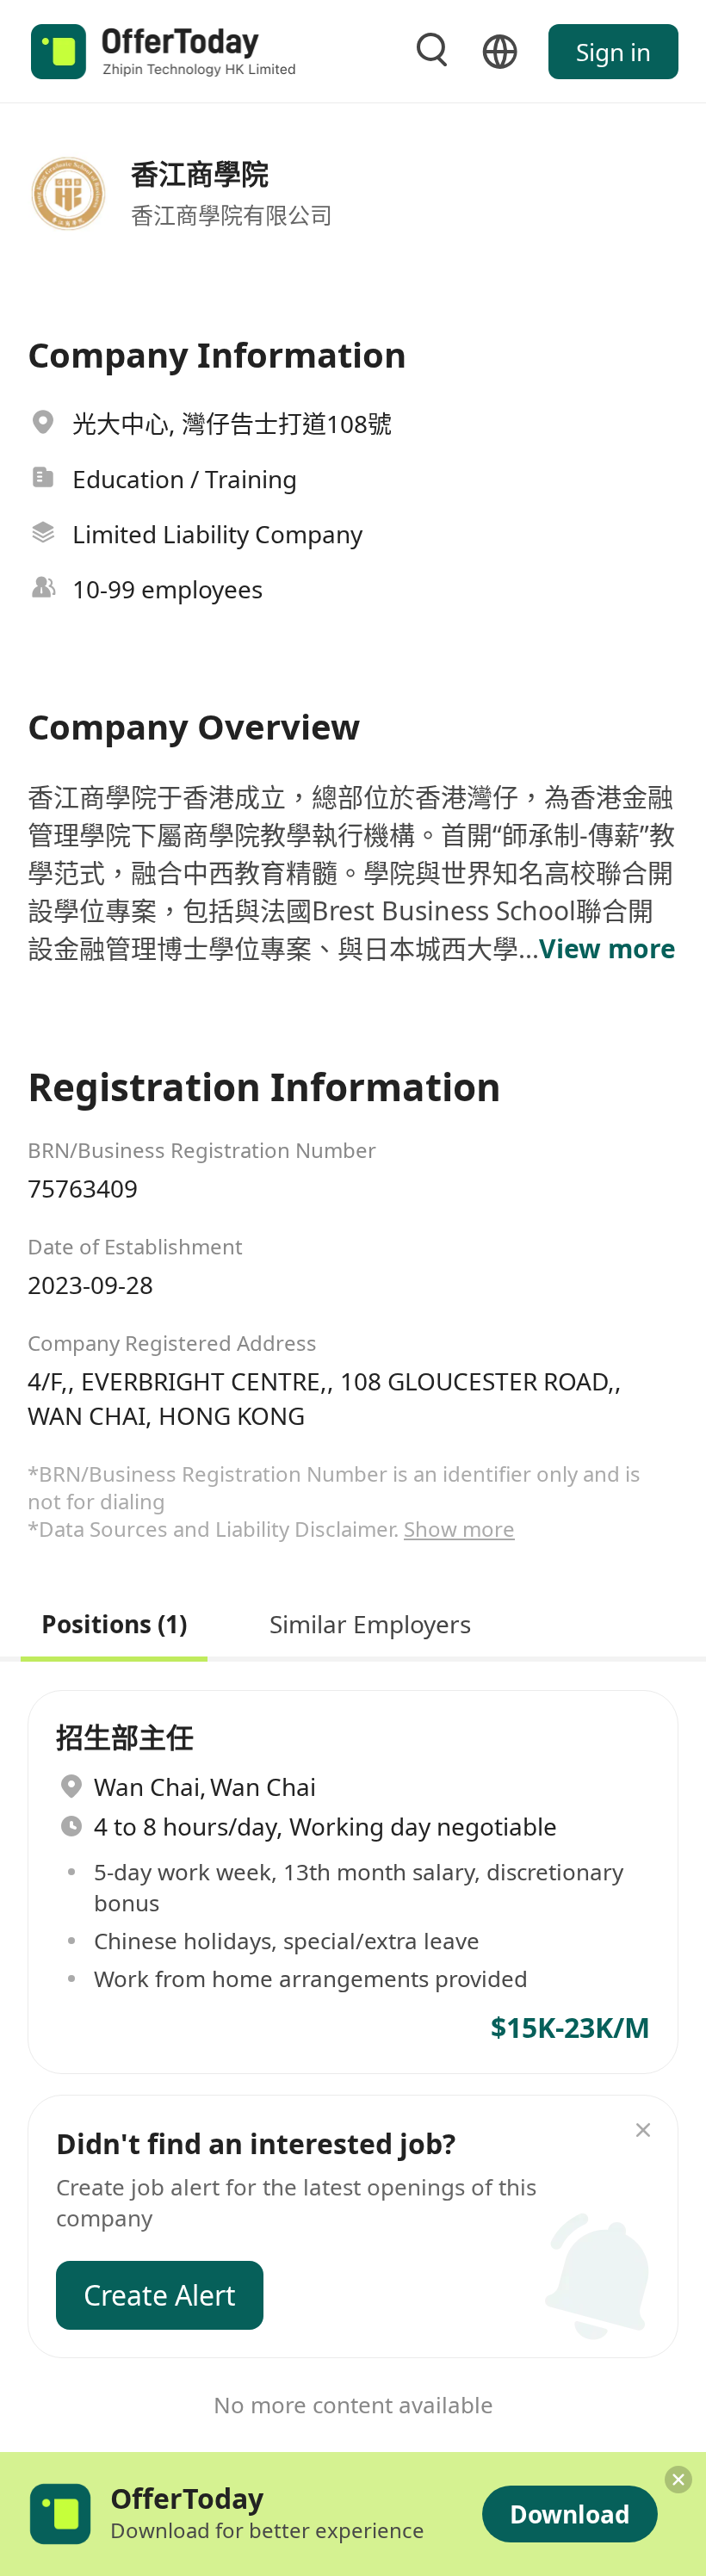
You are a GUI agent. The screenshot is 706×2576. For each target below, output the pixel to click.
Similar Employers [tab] (370, 1622)
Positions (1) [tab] (114, 1622)
